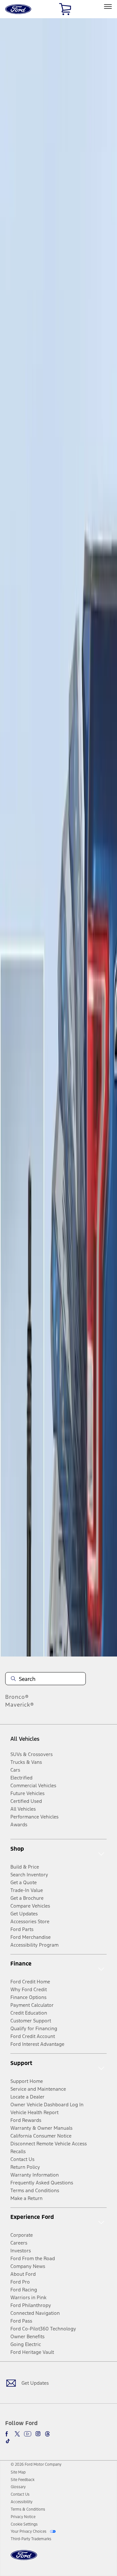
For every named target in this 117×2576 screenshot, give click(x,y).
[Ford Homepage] (24, 2559)
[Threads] (47, 2434)
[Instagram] (38, 2434)
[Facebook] (8, 2434)
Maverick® (20, 1705)
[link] (18, 2472)
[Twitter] (17, 2434)
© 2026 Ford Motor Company (36, 2464)
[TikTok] (8, 2441)
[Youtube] (28, 2434)
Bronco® (17, 1697)
